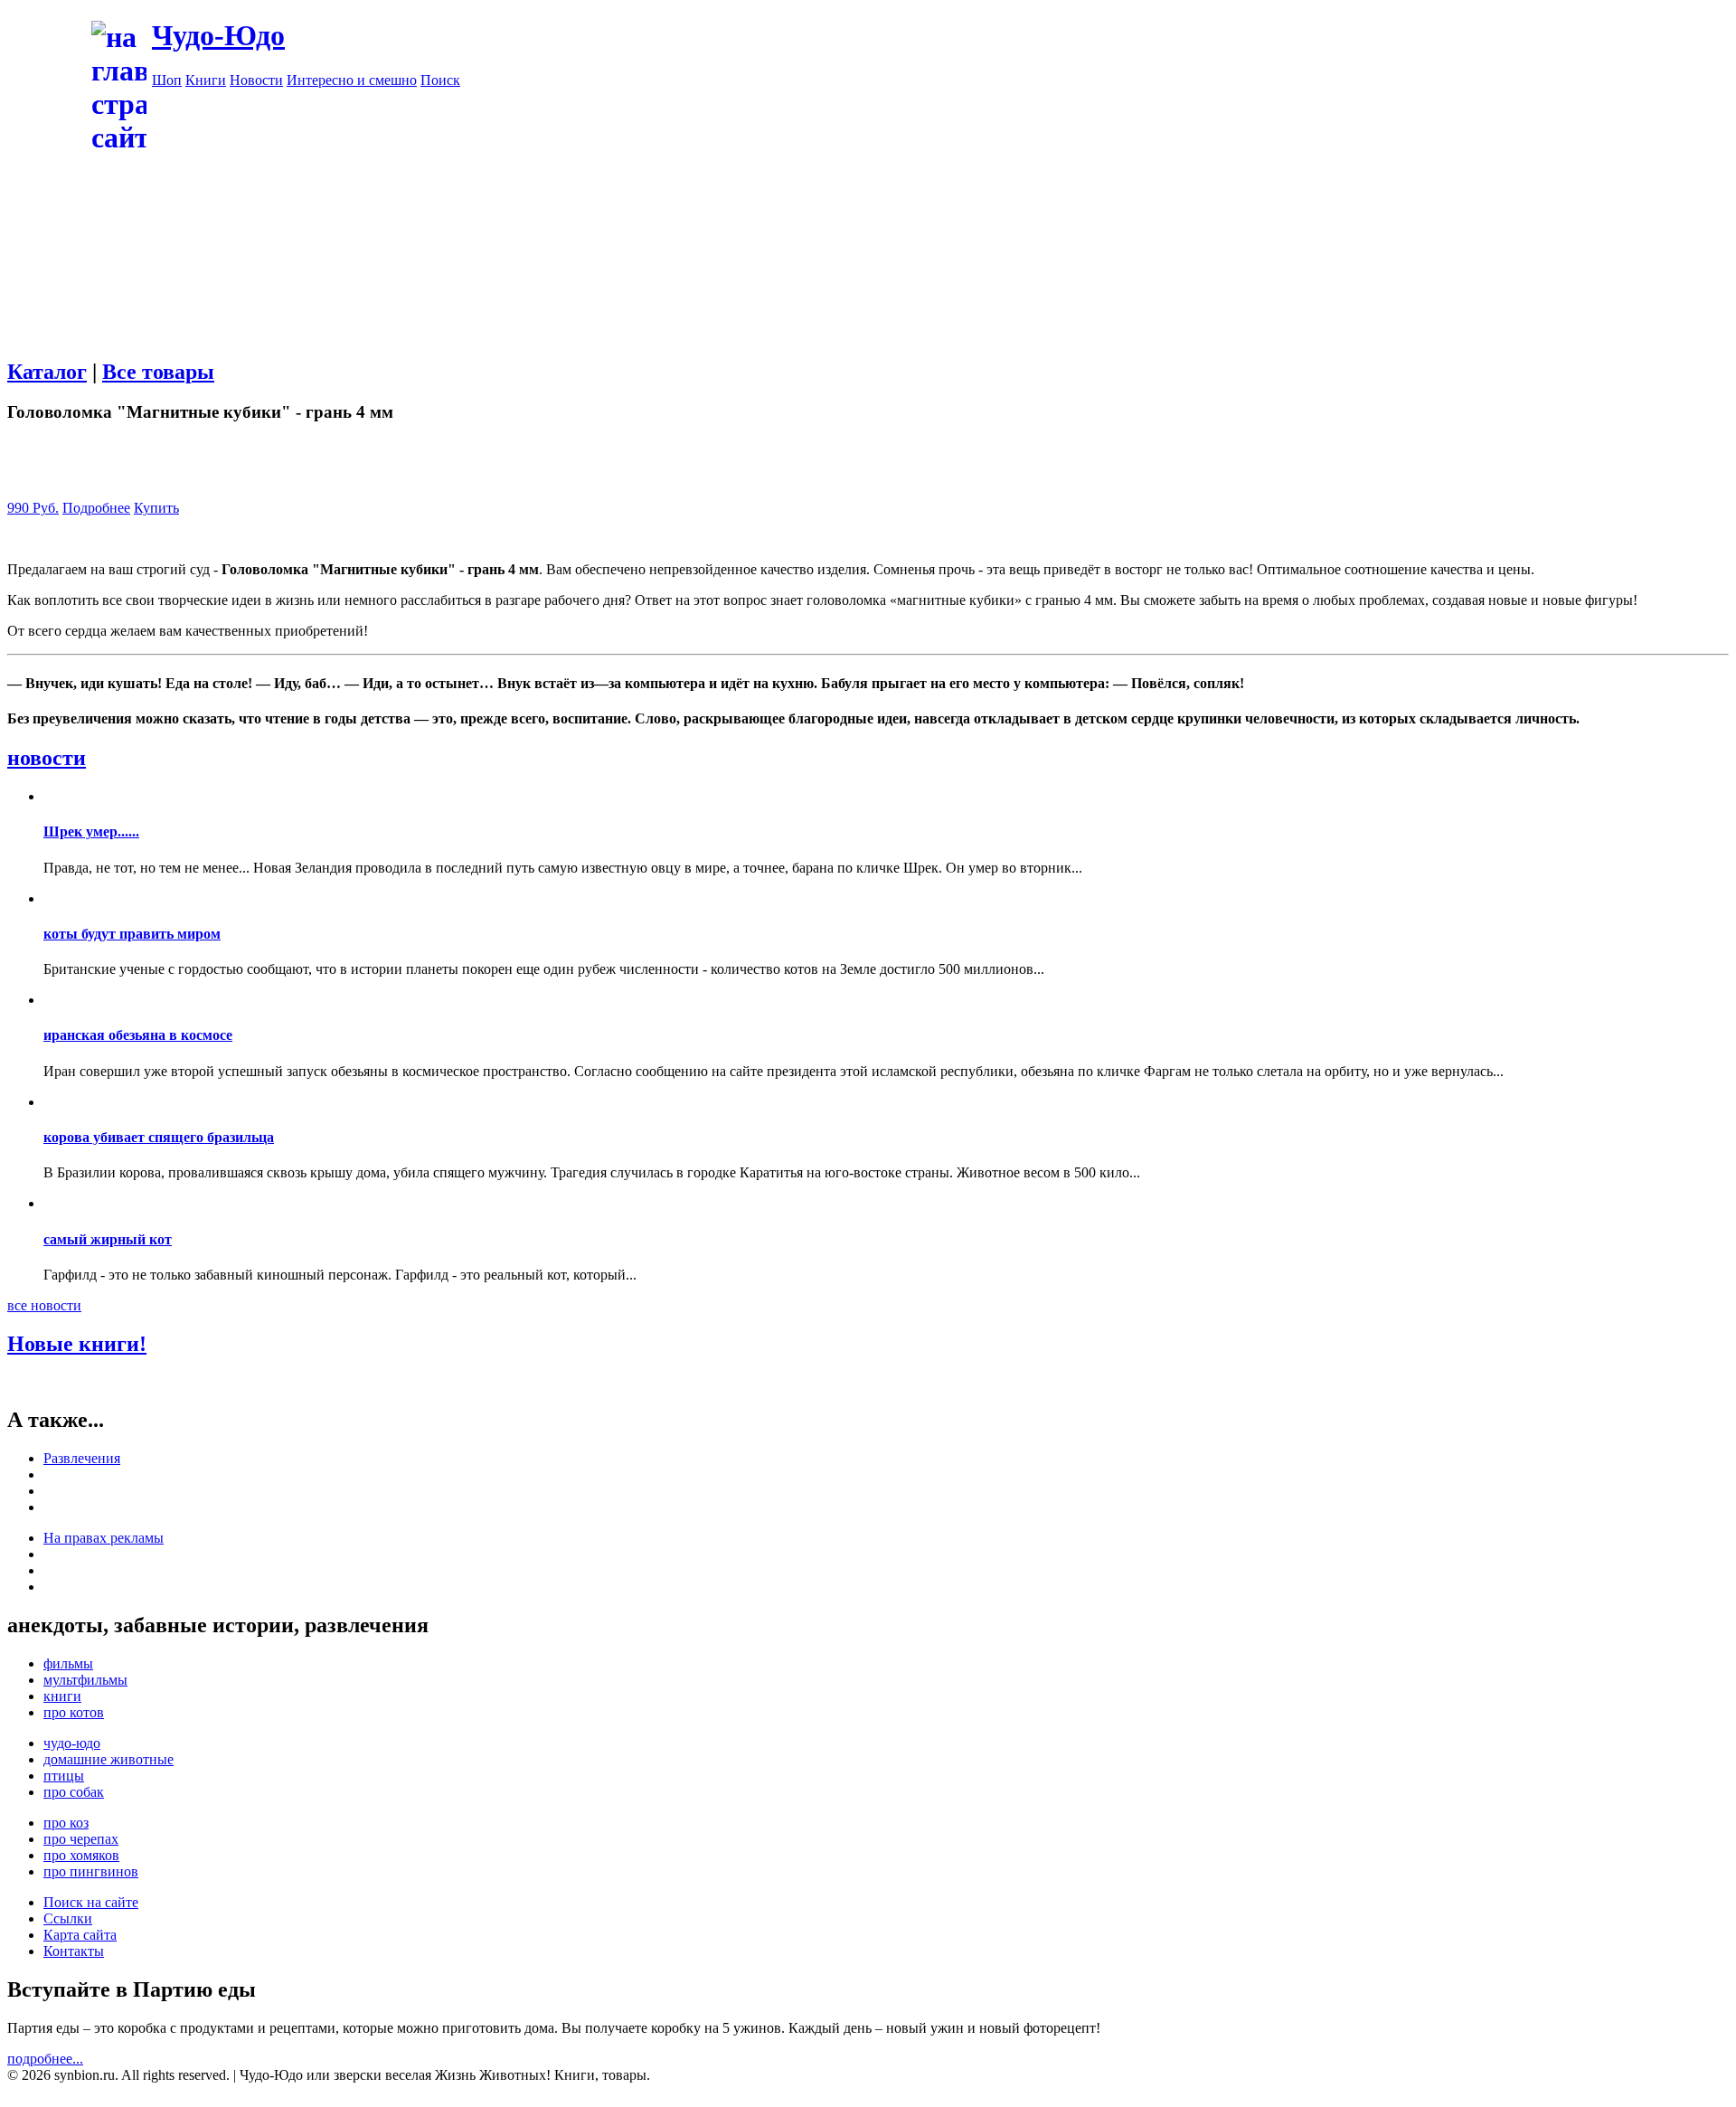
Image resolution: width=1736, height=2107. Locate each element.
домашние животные (108, 1759)
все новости (44, 1305)
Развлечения (82, 1458)
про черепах (81, 1839)
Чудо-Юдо (218, 35)
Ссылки (68, 1918)
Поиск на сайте (91, 1902)
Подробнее (96, 508)
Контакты (74, 1951)
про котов (74, 1712)
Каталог (47, 372)
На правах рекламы (104, 1538)
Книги (206, 80)
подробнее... (45, 2059)
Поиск (440, 80)
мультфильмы (85, 1680)
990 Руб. (33, 508)
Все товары (158, 372)
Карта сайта (80, 1935)
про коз (66, 1823)
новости (47, 758)
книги (62, 1696)
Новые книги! (77, 1344)
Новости (256, 80)
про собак (74, 1792)
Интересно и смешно (352, 80)
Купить (156, 508)
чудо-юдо (72, 1743)
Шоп (167, 80)
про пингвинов (91, 1871)
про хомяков (81, 1855)
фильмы (68, 1663)
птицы (64, 1776)
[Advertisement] (940, 215)
